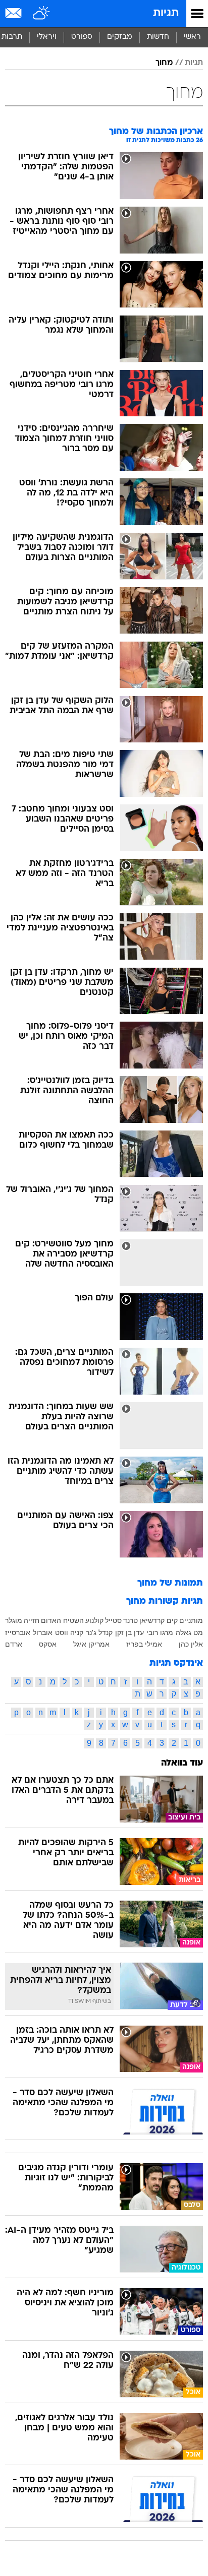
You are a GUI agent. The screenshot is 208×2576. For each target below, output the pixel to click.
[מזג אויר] (42, 14)
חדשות (158, 37)
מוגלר (14, 1620)
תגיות (166, 13)
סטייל (113, 1620)
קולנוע (94, 1620)
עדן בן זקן (129, 1632)
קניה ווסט (69, 1632)
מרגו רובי (160, 1632)
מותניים (191, 1620)
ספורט (82, 37)
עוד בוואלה (182, 1763)
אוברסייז (18, 1632)
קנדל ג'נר (99, 1632)
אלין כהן (191, 1644)
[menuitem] (158, 37)
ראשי (192, 37)
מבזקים (120, 37)
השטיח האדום (62, 1620)
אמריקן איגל (91, 1644)
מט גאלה (189, 1632)
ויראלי (47, 37)
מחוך (164, 63)
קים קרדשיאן (159, 1620)
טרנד (131, 1620)
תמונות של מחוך (170, 1583)
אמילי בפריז (144, 1644)
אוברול (43, 1632)
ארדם (14, 1644)
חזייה (32, 1620)
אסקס (48, 1644)
